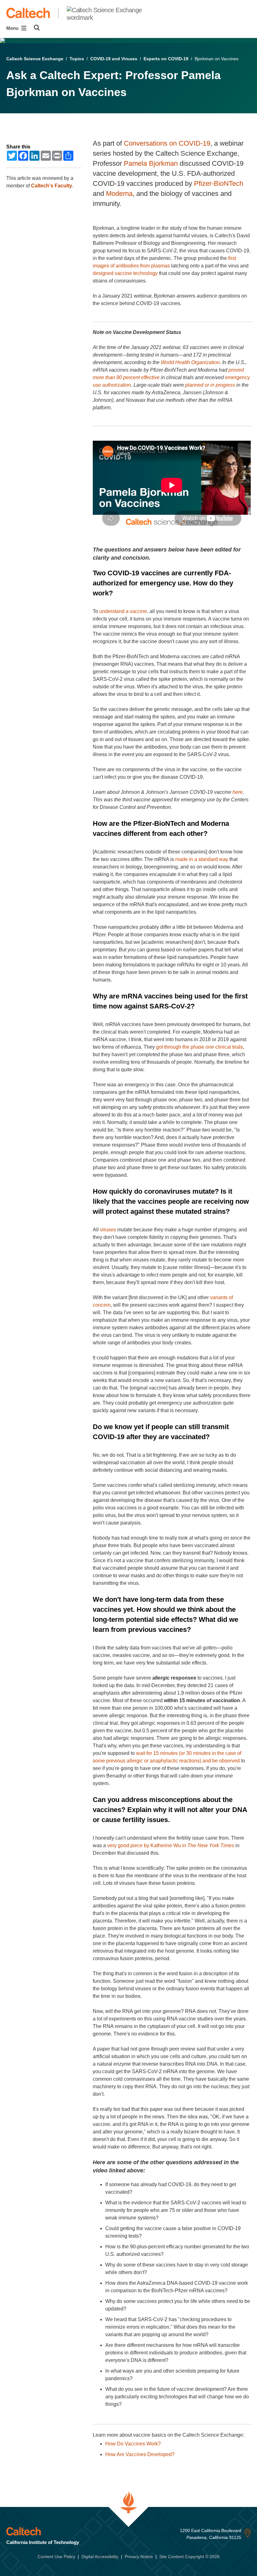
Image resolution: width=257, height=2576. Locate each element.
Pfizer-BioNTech (219, 183)
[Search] (37, 28)
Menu (13, 28)
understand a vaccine (123, 611)
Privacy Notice (139, 2557)
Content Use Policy (56, 2557)
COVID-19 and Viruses (114, 59)
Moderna (119, 194)
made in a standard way (202, 859)
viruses (108, 1230)
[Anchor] (154, 558)
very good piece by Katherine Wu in (171, 1845)
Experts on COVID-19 (166, 59)
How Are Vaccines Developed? (140, 2454)
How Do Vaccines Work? (133, 2444)
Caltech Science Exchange (35, 59)
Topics (77, 59)
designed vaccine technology (125, 273)
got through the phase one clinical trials (199, 1047)
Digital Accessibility (100, 2557)
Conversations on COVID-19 (167, 143)
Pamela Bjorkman (151, 163)
